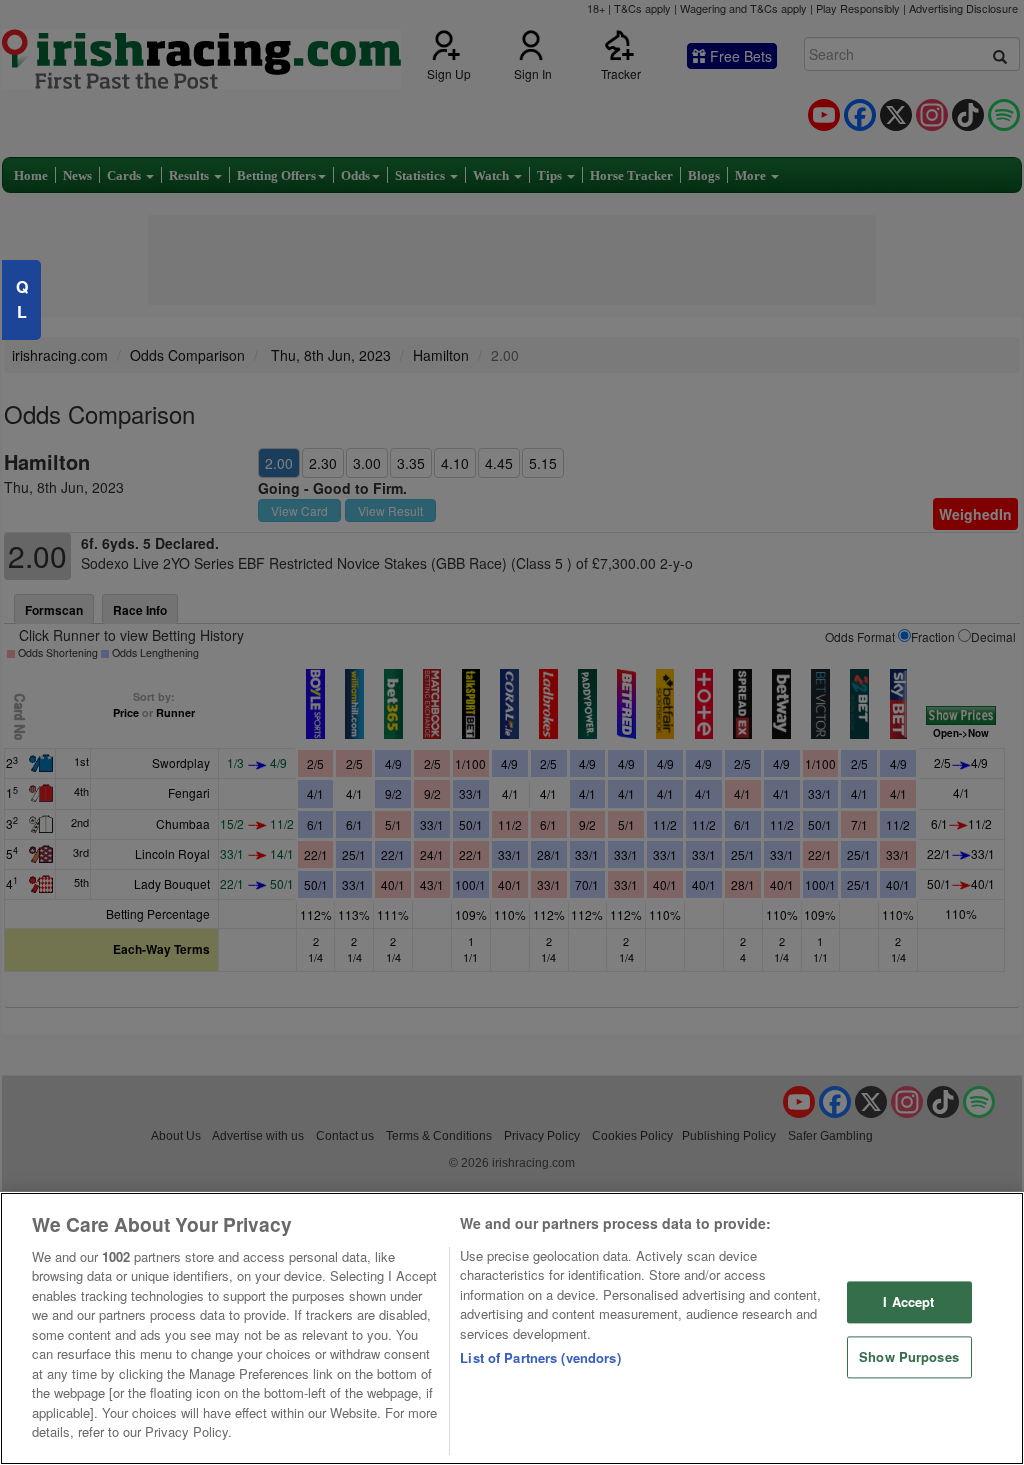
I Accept (908, 1302)
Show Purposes (909, 1356)
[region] (512, 1328)
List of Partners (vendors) (540, 1357)
